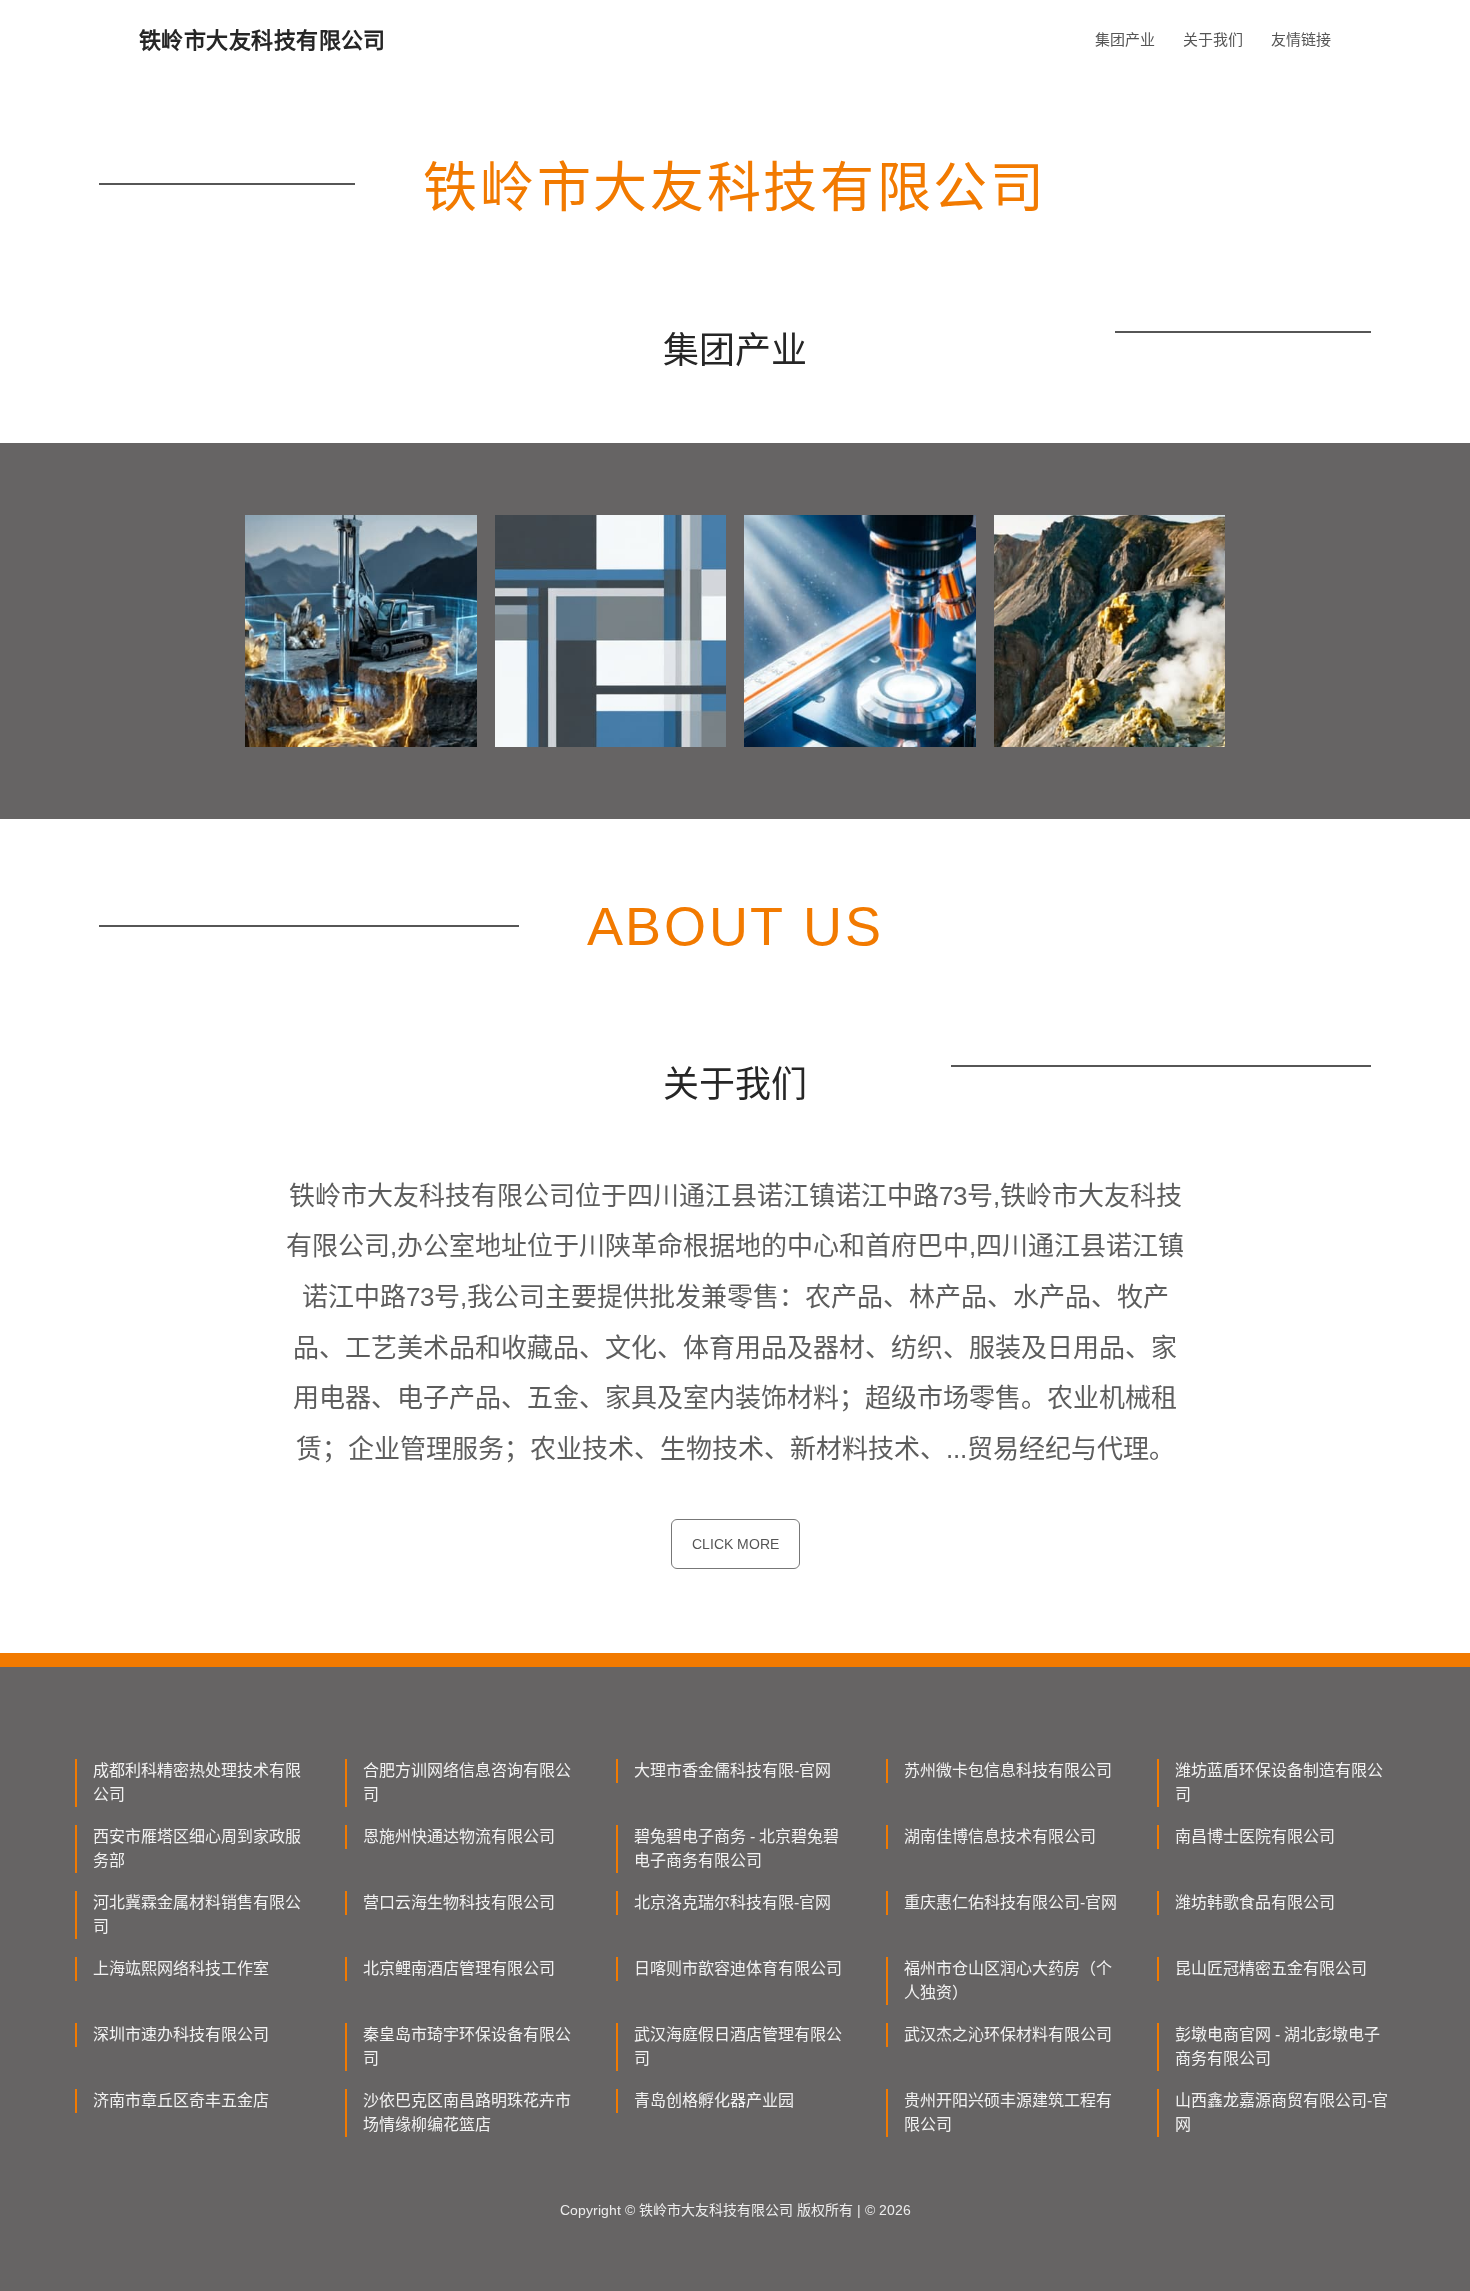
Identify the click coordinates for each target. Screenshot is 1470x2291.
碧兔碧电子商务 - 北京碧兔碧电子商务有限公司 (736, 1848)
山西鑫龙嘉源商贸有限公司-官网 (1281, 2112)
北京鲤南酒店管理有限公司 (459, 1968)
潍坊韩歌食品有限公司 (1255, 1902)
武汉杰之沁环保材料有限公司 (1008, 2034)
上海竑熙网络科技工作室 (181, 1968)
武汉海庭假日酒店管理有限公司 (738, 2046)
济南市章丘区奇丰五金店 (181, 2100)
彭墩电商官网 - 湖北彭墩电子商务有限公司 (1277, 2046)
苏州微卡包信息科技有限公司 (1008, 1770)
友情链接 (1301, 39)
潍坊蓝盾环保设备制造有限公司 (1279, 1782)
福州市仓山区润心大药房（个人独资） (1008, 1980)
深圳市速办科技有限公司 (181, 2034)
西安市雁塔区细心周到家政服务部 (197, 1848)
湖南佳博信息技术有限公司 (1000, 1836)
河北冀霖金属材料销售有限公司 (197, 1914)
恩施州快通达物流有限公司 (459, 1836)
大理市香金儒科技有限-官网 (732, 1770)
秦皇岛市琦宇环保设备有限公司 (467, 2046)
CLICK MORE (735, 1544)
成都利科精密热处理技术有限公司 (197, 1782)
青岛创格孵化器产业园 (714, 2100)
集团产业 (1125, 39)
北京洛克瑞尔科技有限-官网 (732, 1902)
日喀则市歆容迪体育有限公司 (738, 1968)
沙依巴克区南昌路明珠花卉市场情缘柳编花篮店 (467, 2112)
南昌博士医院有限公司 (1255, 1836)
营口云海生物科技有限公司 (459, 1902)
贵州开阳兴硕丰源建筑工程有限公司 (1008, 2112)
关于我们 (1213, 39)
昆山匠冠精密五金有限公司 (1271, 1968)
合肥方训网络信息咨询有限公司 (467, 1782)
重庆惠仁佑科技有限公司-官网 (1010, 1902)
